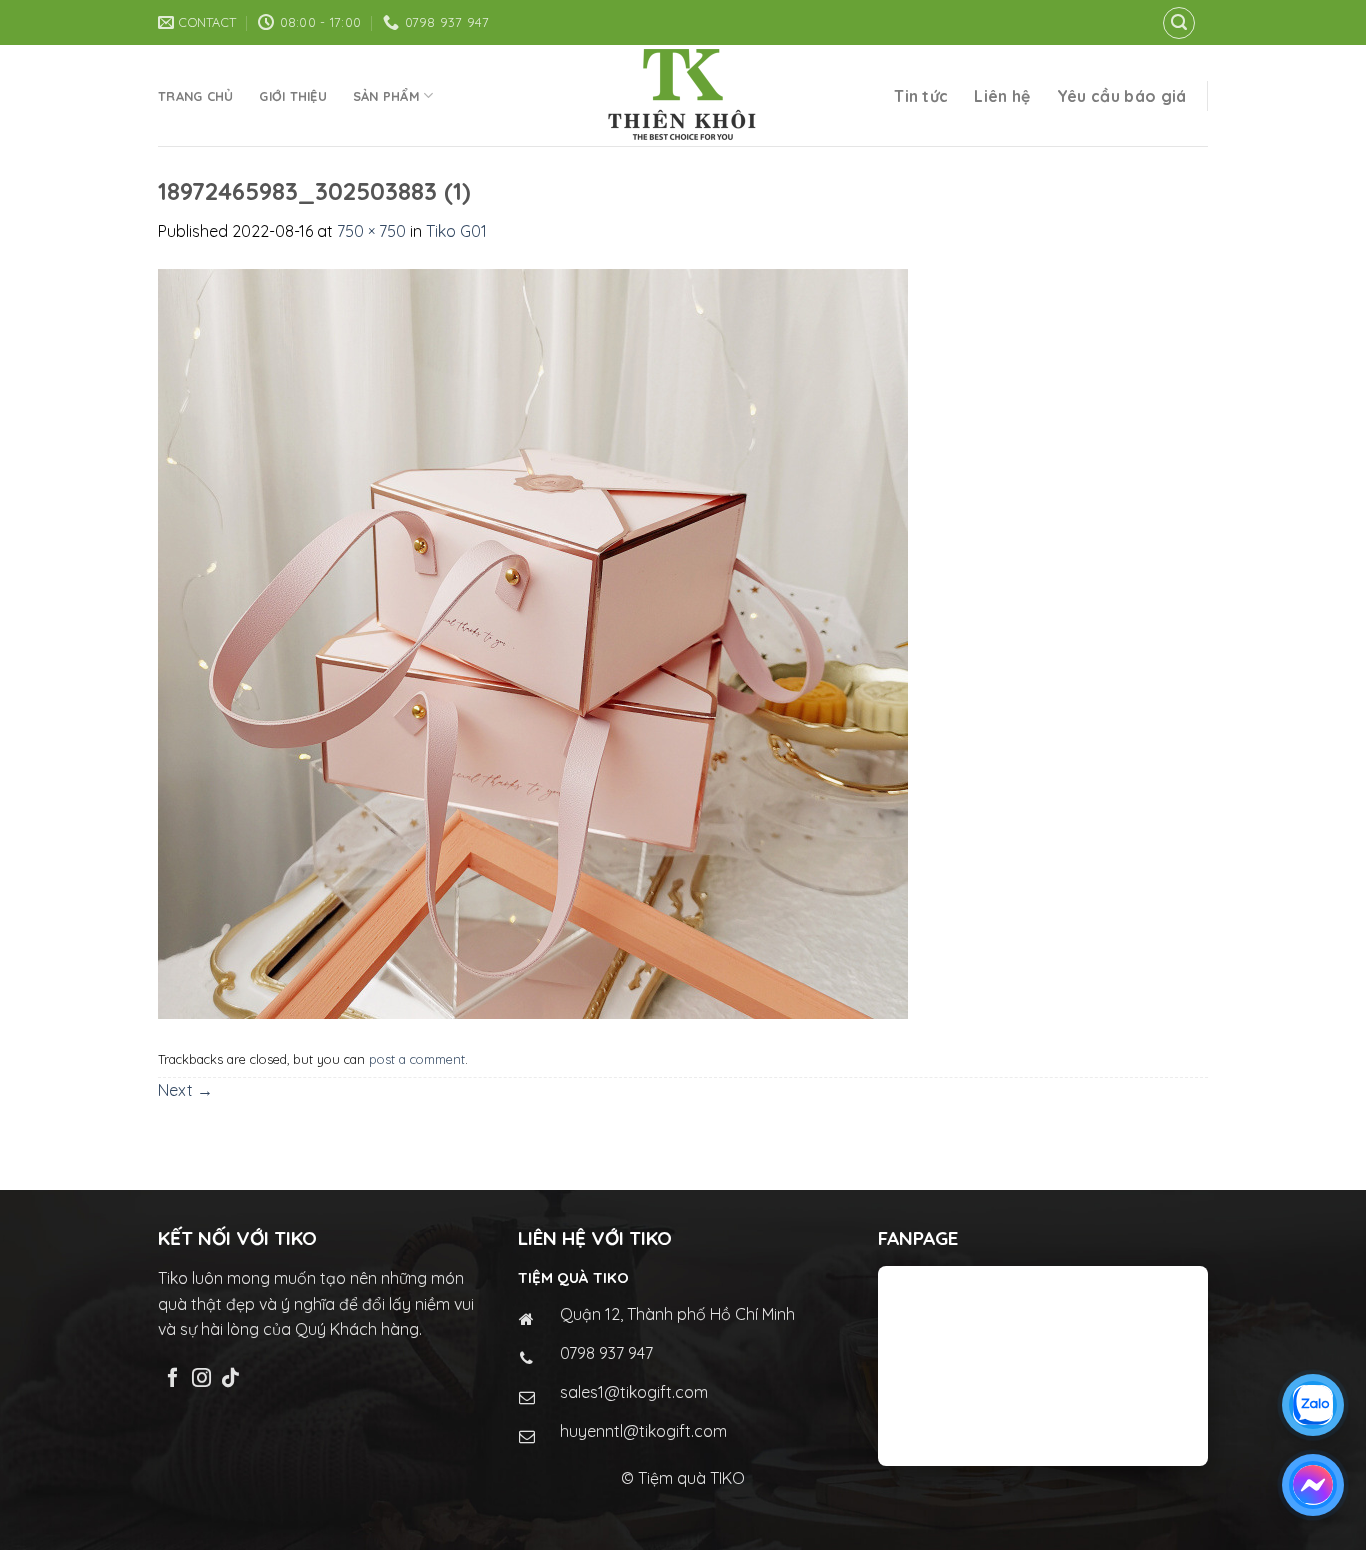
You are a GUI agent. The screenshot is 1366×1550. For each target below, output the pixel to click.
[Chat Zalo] (1313, 1405)
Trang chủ (195, 96)
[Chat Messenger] (1313, 1485)
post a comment (417, 1059)
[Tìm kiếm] (1179, 23)
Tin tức (921, 96)
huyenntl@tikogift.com (643, 1431)
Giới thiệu (293, 96)
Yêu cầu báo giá (1122, 96)
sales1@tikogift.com (634, 1392)
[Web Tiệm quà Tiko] (683, 95)
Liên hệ (1002, 96)
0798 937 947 (606, 1353)
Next (185, 1090)
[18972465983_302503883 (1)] (533, 642)
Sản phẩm (386, 96)
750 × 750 (371, 231)
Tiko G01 (456, 231)
